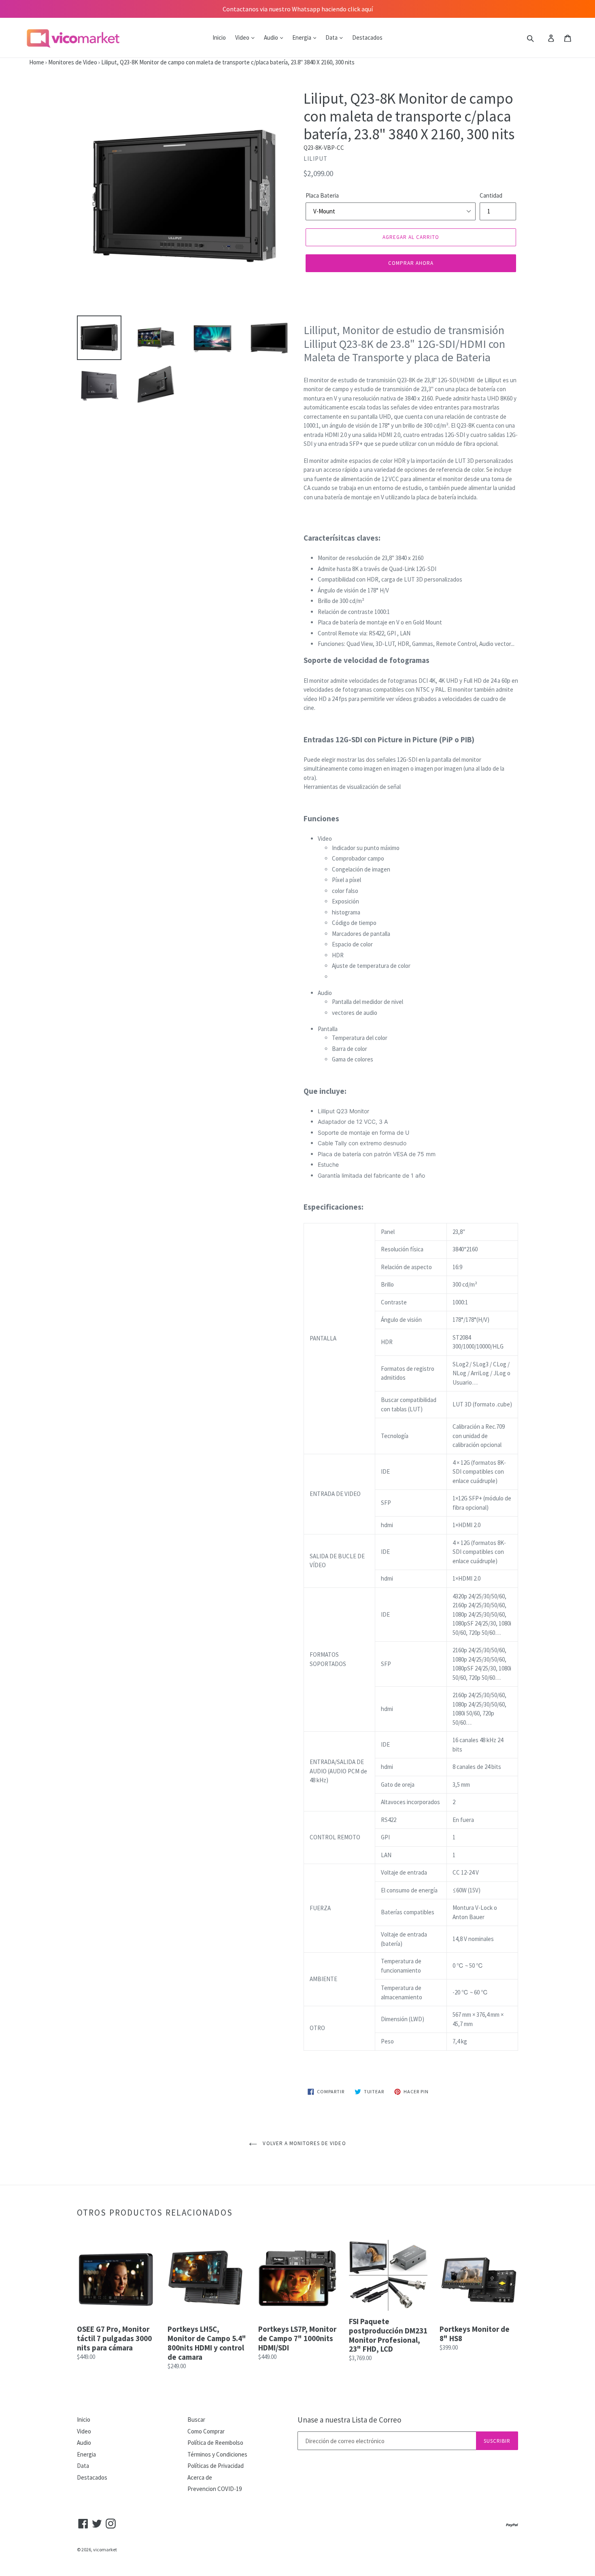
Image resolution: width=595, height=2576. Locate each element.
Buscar (196, 2419)
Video (243, 37)
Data (332, 37)
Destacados (367, 37)
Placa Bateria (322, 195)
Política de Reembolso (215, 2443)
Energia (302, 37)
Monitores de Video (73, 62)
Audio (272, 37)
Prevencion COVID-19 (215, 2489)
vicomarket (105, 2549)
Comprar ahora (411, 263)
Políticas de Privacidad (216, 2466)
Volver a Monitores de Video (303, 2143)
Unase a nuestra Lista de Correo (349, 2420)
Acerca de (200, 2477)
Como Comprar (206, 2431)
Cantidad (491, 195)
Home (22, 62)
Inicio (219, 37)
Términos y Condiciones (217, 2454)
